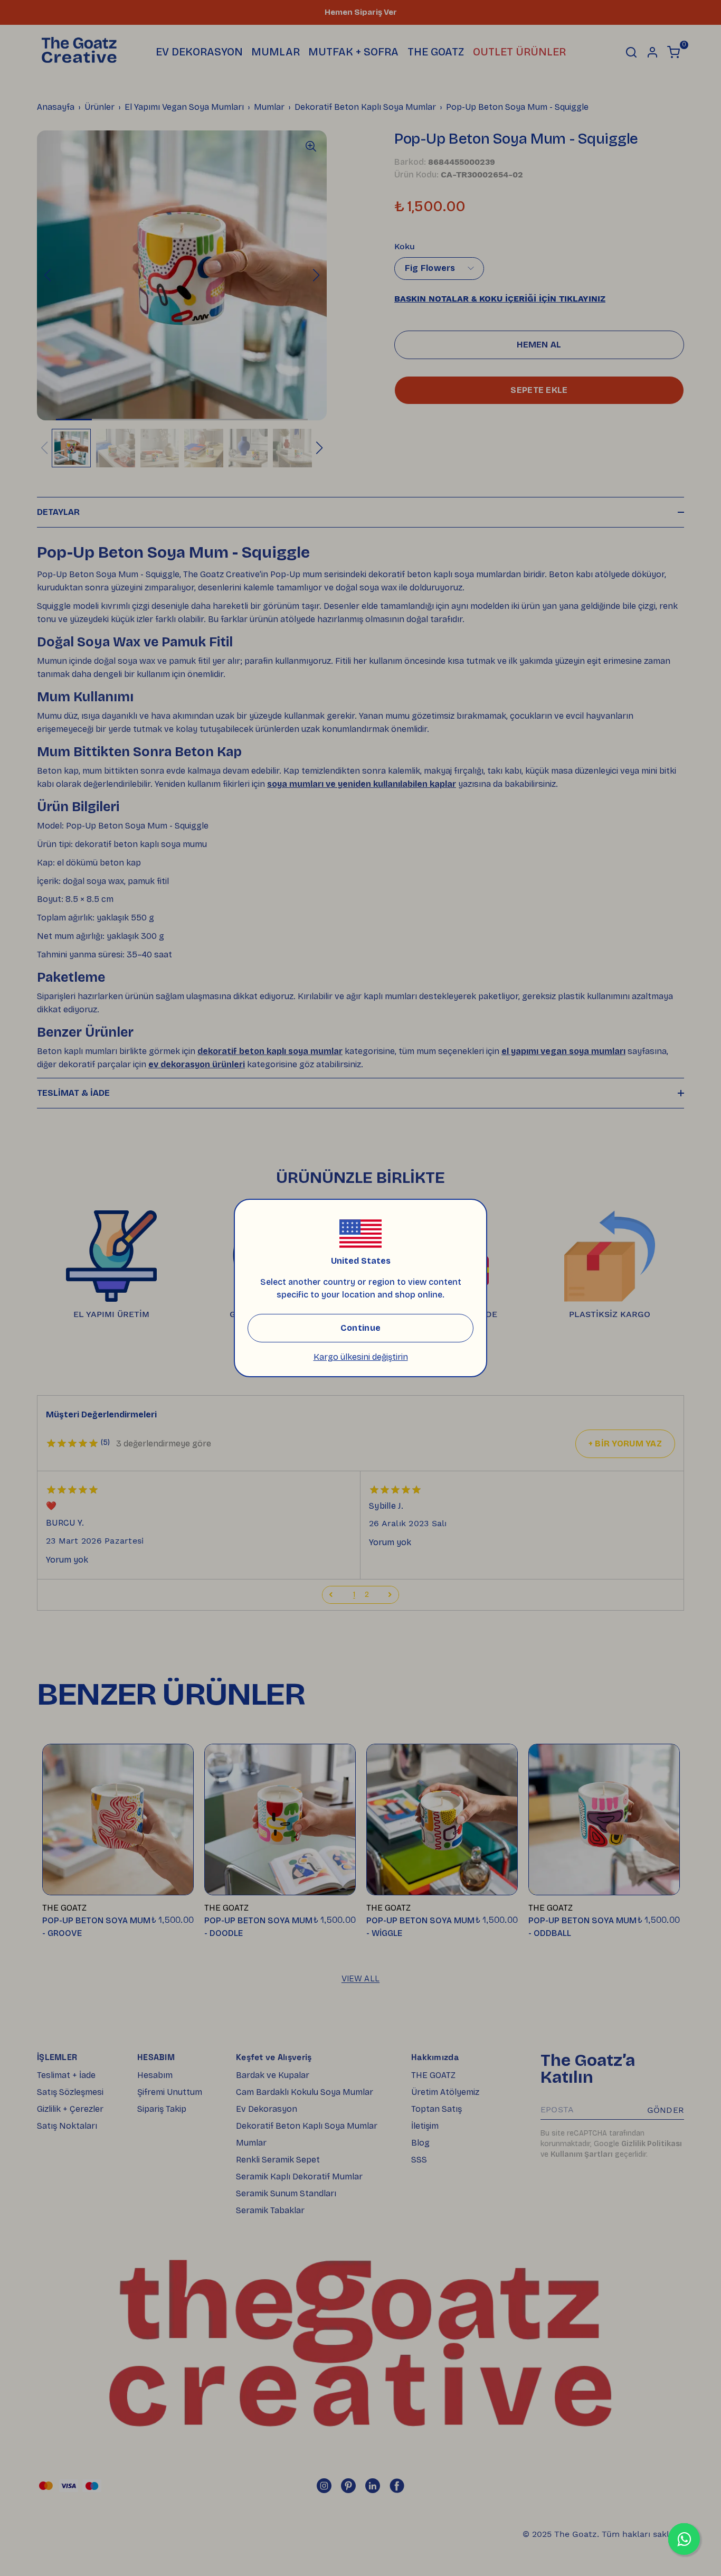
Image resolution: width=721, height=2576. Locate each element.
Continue (360, 1328)
